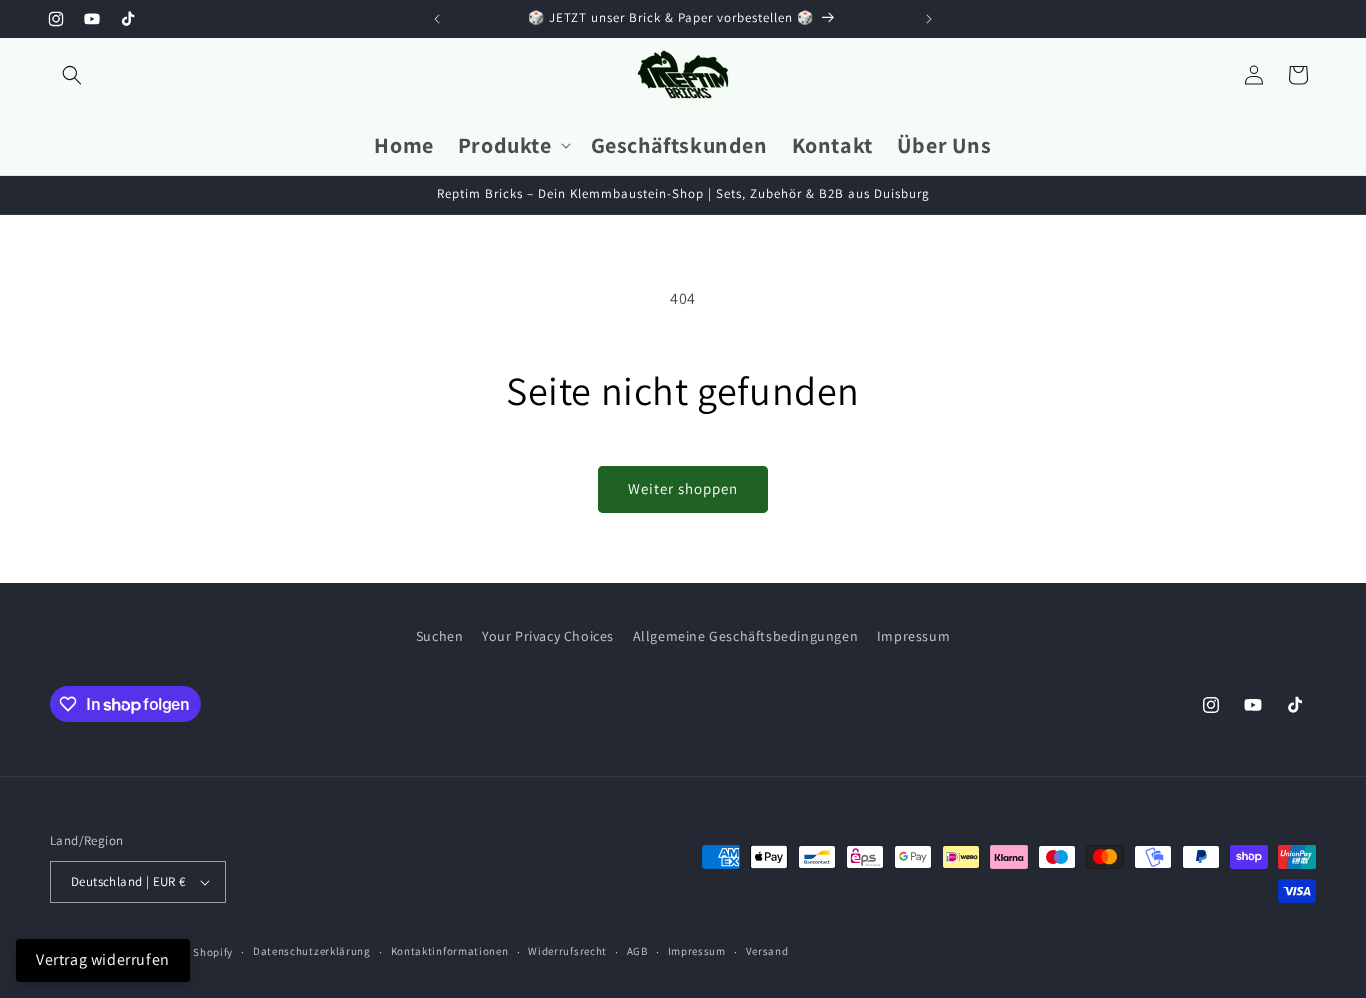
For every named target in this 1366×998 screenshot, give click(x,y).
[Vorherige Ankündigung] (437, 19)
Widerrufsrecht (567, 951)
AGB (637, 951)
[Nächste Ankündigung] (929, 19)
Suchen (440, 636)
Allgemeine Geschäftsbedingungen (746, 636)
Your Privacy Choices (548, 636)
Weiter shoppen (683, 488)
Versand (767, 951)
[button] (72, 75)
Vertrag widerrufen (103, 959)
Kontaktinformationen (450, 951)
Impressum (913, 636)
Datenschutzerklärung (312, 951)
